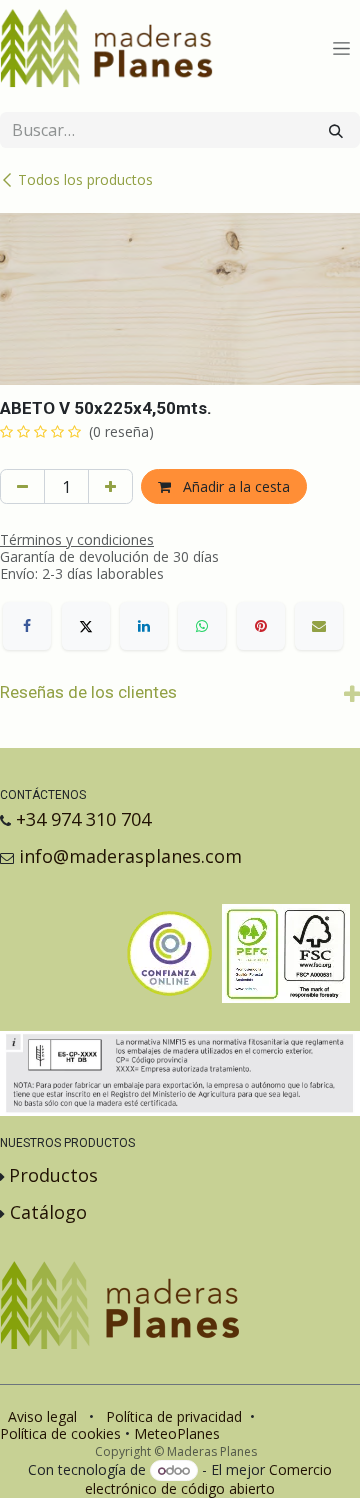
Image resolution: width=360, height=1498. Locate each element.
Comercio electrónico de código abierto (208, 1479)
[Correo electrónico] (319, 626)
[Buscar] (336, 130)
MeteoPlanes (177, 1433)
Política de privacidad (174, 1416)
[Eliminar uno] (22, 486)
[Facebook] (27, 626)
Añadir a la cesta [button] (234, 486)
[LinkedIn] (144, 626)
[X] (86, 626)
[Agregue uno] (110, 486)
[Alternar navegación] (341, 48)
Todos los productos (85, 179)
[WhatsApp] (202, 626)
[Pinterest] (261, 626)
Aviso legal (42, 1416)
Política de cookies (60, 1433)
